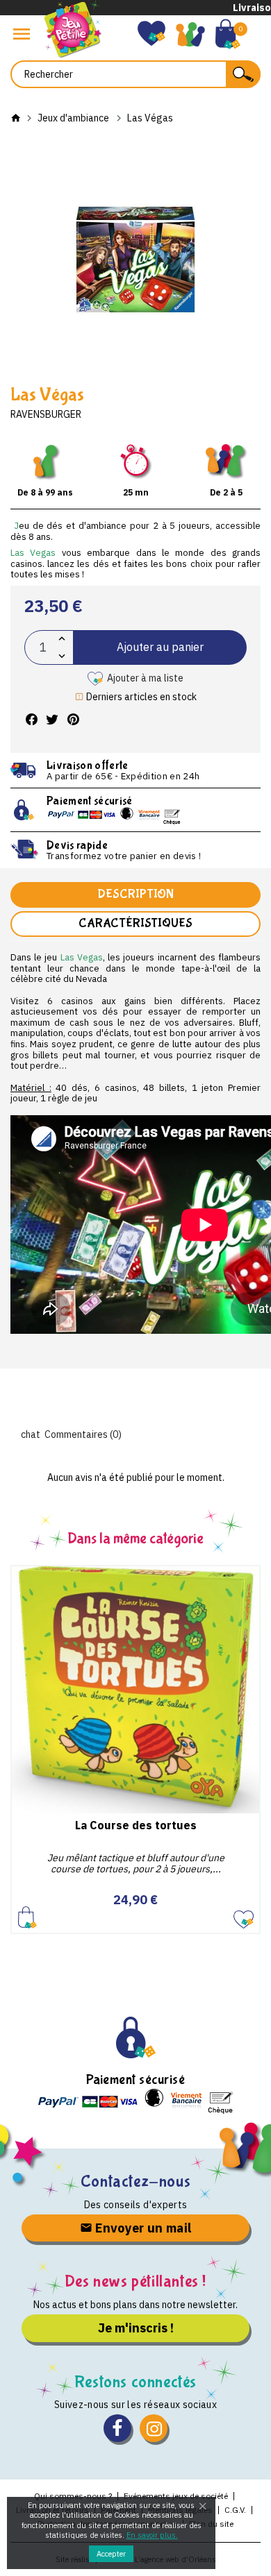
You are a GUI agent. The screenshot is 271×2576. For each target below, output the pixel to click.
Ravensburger (46, 414)
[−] (62, 656)
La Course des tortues (136, 1825)
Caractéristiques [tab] (135, 923)
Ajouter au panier (160, 647)
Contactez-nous (135, 2181)
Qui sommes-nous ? (73, 2496)
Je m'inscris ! (136, 2328)
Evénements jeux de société (176, 2496)
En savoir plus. (152, 2535)
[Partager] (31, 720)
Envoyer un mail (142, 2228)
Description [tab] (135, 894)
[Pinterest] (73, 720)
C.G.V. (235, 2510)
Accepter (111, 2554)
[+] (62, 639)
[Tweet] (52, 720)
